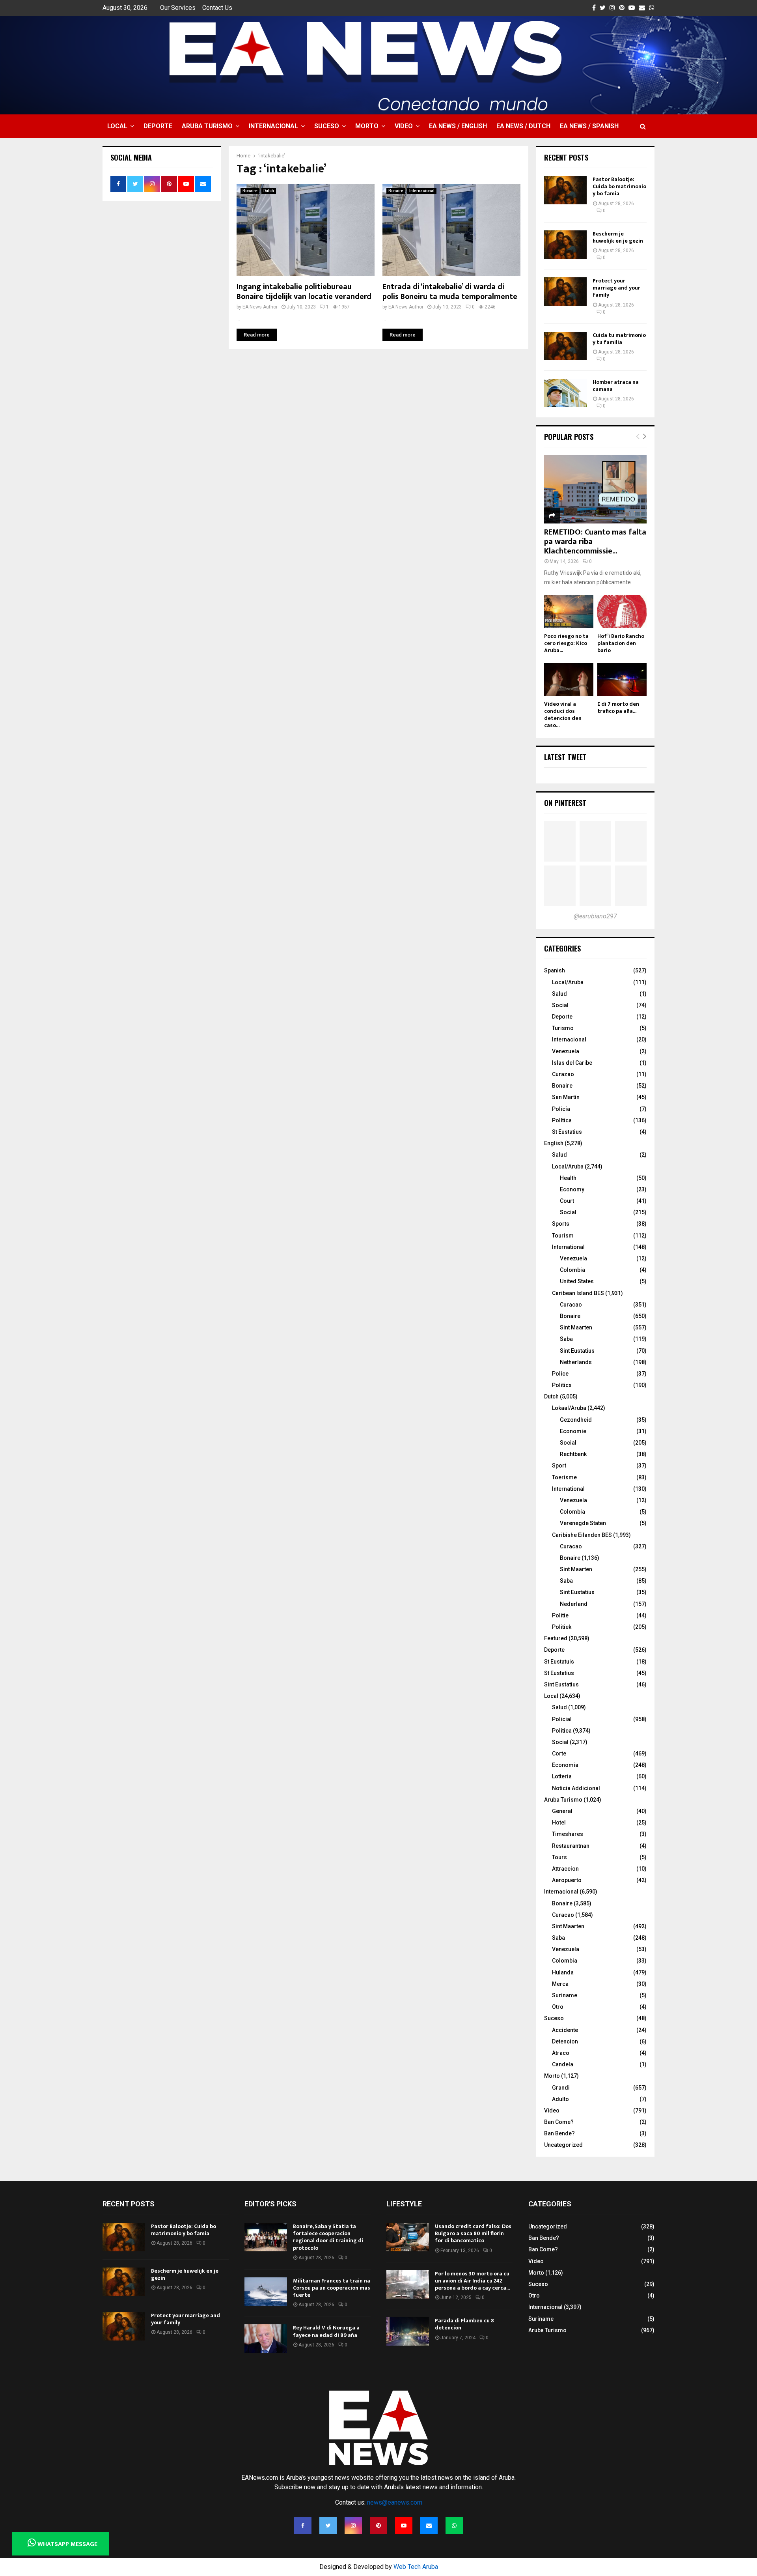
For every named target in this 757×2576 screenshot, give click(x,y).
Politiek (562, 1627)
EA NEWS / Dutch (523, 126)
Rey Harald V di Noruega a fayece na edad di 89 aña (326, 2331)
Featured (556, 1638)
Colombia (572, 1270)
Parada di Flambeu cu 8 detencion (464, 2324)
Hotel (559, 1823)
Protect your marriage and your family (616, 288)
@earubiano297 (595, 916)
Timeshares (568, 1834)
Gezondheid (576, 1420)
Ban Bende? (559, 2133)
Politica (562, 1731)
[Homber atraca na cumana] (565, 393)
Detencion (565, 2041)
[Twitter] (328, 2526)
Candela (563, 2064)
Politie (560, 1615)
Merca (560, 1984)
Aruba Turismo (207, 126)
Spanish (555, 970)
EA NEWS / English (458, 126)
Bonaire (250, 191)
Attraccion (565, 1869)
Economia (565, 1765)
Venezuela (566, 1051)
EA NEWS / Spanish (589, 126)
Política (562, 1120)
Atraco (561, 2053)
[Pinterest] (378, 2526)
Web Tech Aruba (416, 2567)
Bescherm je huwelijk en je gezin (618, 237)
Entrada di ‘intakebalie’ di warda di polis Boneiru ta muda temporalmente (450, 292)
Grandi (561, 2088)
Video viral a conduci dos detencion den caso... (563, 715)
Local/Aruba (568, 982)
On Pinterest (565, 803)
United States (577, 1281)
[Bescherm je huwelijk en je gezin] (565, 245)
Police (560, 1374)
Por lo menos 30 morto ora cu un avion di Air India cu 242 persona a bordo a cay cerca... (472, 2281)
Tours (559, 1857)
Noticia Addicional (576, 1788)
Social (560, 1005)
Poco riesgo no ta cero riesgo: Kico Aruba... (566, 643)
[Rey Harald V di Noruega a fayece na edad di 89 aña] (266, 2339)
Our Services (178, 8)
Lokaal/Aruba (569, 1408)
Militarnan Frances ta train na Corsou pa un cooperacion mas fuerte (332, 2288)
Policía (561, 1109)
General (562, 1811)
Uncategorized (563, 2145)
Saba (566, 1339)
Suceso (327, 126)
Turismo (563, 1028)
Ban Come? (559, 2122)
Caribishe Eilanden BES (582, 1535)
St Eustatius (567, 1132)
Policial (562, 1719)
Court (567, 1201)
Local (117, 126)
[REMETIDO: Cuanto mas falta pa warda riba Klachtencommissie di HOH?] (595, 489)
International (568, 1247)
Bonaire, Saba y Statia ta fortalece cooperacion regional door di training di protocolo (328, 2237)
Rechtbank (573, 1454)
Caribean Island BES (578, 1293)
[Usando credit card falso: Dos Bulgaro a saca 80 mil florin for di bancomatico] (408, 2237)
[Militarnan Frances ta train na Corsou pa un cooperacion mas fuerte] (266, 2292)
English (554, 1143)
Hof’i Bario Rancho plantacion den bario (621, 643)
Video (404, 126)
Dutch (269, 191)
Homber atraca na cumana (616, 386)
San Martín (566, 1097)
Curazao (563, 1074)
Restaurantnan (571, 1846)
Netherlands (576, 1362)
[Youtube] (404, 2526)
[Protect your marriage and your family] (565, 292)
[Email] (429, 2526)
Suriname (565, 1995)
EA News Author (260, 307)
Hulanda (563, 1972)
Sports (561, 1224)
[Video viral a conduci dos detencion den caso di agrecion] (569, 680)
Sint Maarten (576, 1327)
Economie (573, 1431)
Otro (558, 2007)
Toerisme (564, 1477)
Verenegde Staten (583, 1523)
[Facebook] (303, 2526)
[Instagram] (353, 2526)
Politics (562, 1385)
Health (568, 1178)
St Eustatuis (559, 1662)
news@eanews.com (395, 2502)
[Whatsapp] (454, 2526)
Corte (559, 1753)
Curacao (571, 1305)
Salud (559, 994)
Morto (367, 126)
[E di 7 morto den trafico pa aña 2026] (622, 680)
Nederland (574, 1604)
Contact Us (217, 8)
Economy (572, 1189)
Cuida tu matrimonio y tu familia (619, 339)
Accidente (565, 2030)
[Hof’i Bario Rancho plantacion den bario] (622, 612)
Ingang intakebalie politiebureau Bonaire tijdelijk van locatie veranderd (304, 292)
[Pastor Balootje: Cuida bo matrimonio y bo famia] (565, 190)
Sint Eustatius (577, 1351)
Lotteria (562, 1776)
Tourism (563, 1236)
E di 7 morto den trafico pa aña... (618, 708)
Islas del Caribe (572, 1063)
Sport (559, 1466)
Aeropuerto (567, 1880)
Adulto (560, 2099)
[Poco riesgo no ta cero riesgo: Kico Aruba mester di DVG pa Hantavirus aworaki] (569, 612)
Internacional (273, 126)
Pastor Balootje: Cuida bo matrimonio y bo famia (619, 186)
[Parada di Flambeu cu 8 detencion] (408, 2331)
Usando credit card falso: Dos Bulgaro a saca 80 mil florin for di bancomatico (473, 2233)
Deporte (158, 126)
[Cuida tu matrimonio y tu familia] (565, 346)
